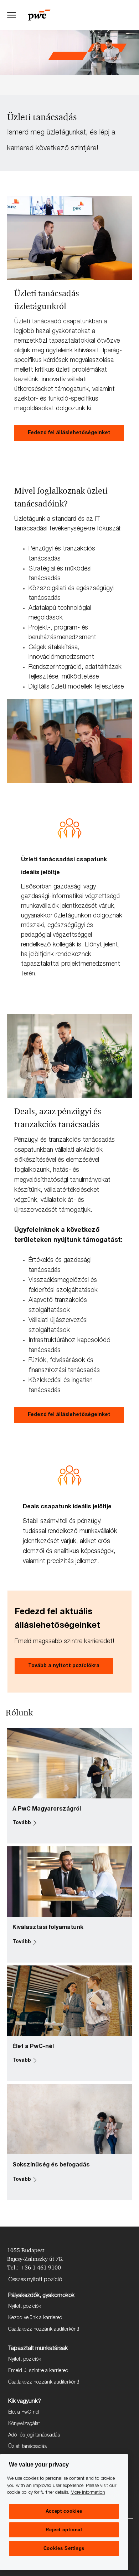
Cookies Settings (64, 2548)
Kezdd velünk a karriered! (36, 2318)
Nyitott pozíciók (25, 2307)
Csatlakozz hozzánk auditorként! (44, 2330)
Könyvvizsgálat (24, 2424)
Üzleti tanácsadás (27, 2447)
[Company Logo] (43, 15)
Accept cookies (64, 2511)
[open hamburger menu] (12, 15)
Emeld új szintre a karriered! (39, 2371)
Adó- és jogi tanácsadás (34, 2435)
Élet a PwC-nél (24, 2413)
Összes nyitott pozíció (35, 2280)
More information (88, 2493)
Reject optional (64, 2530)
